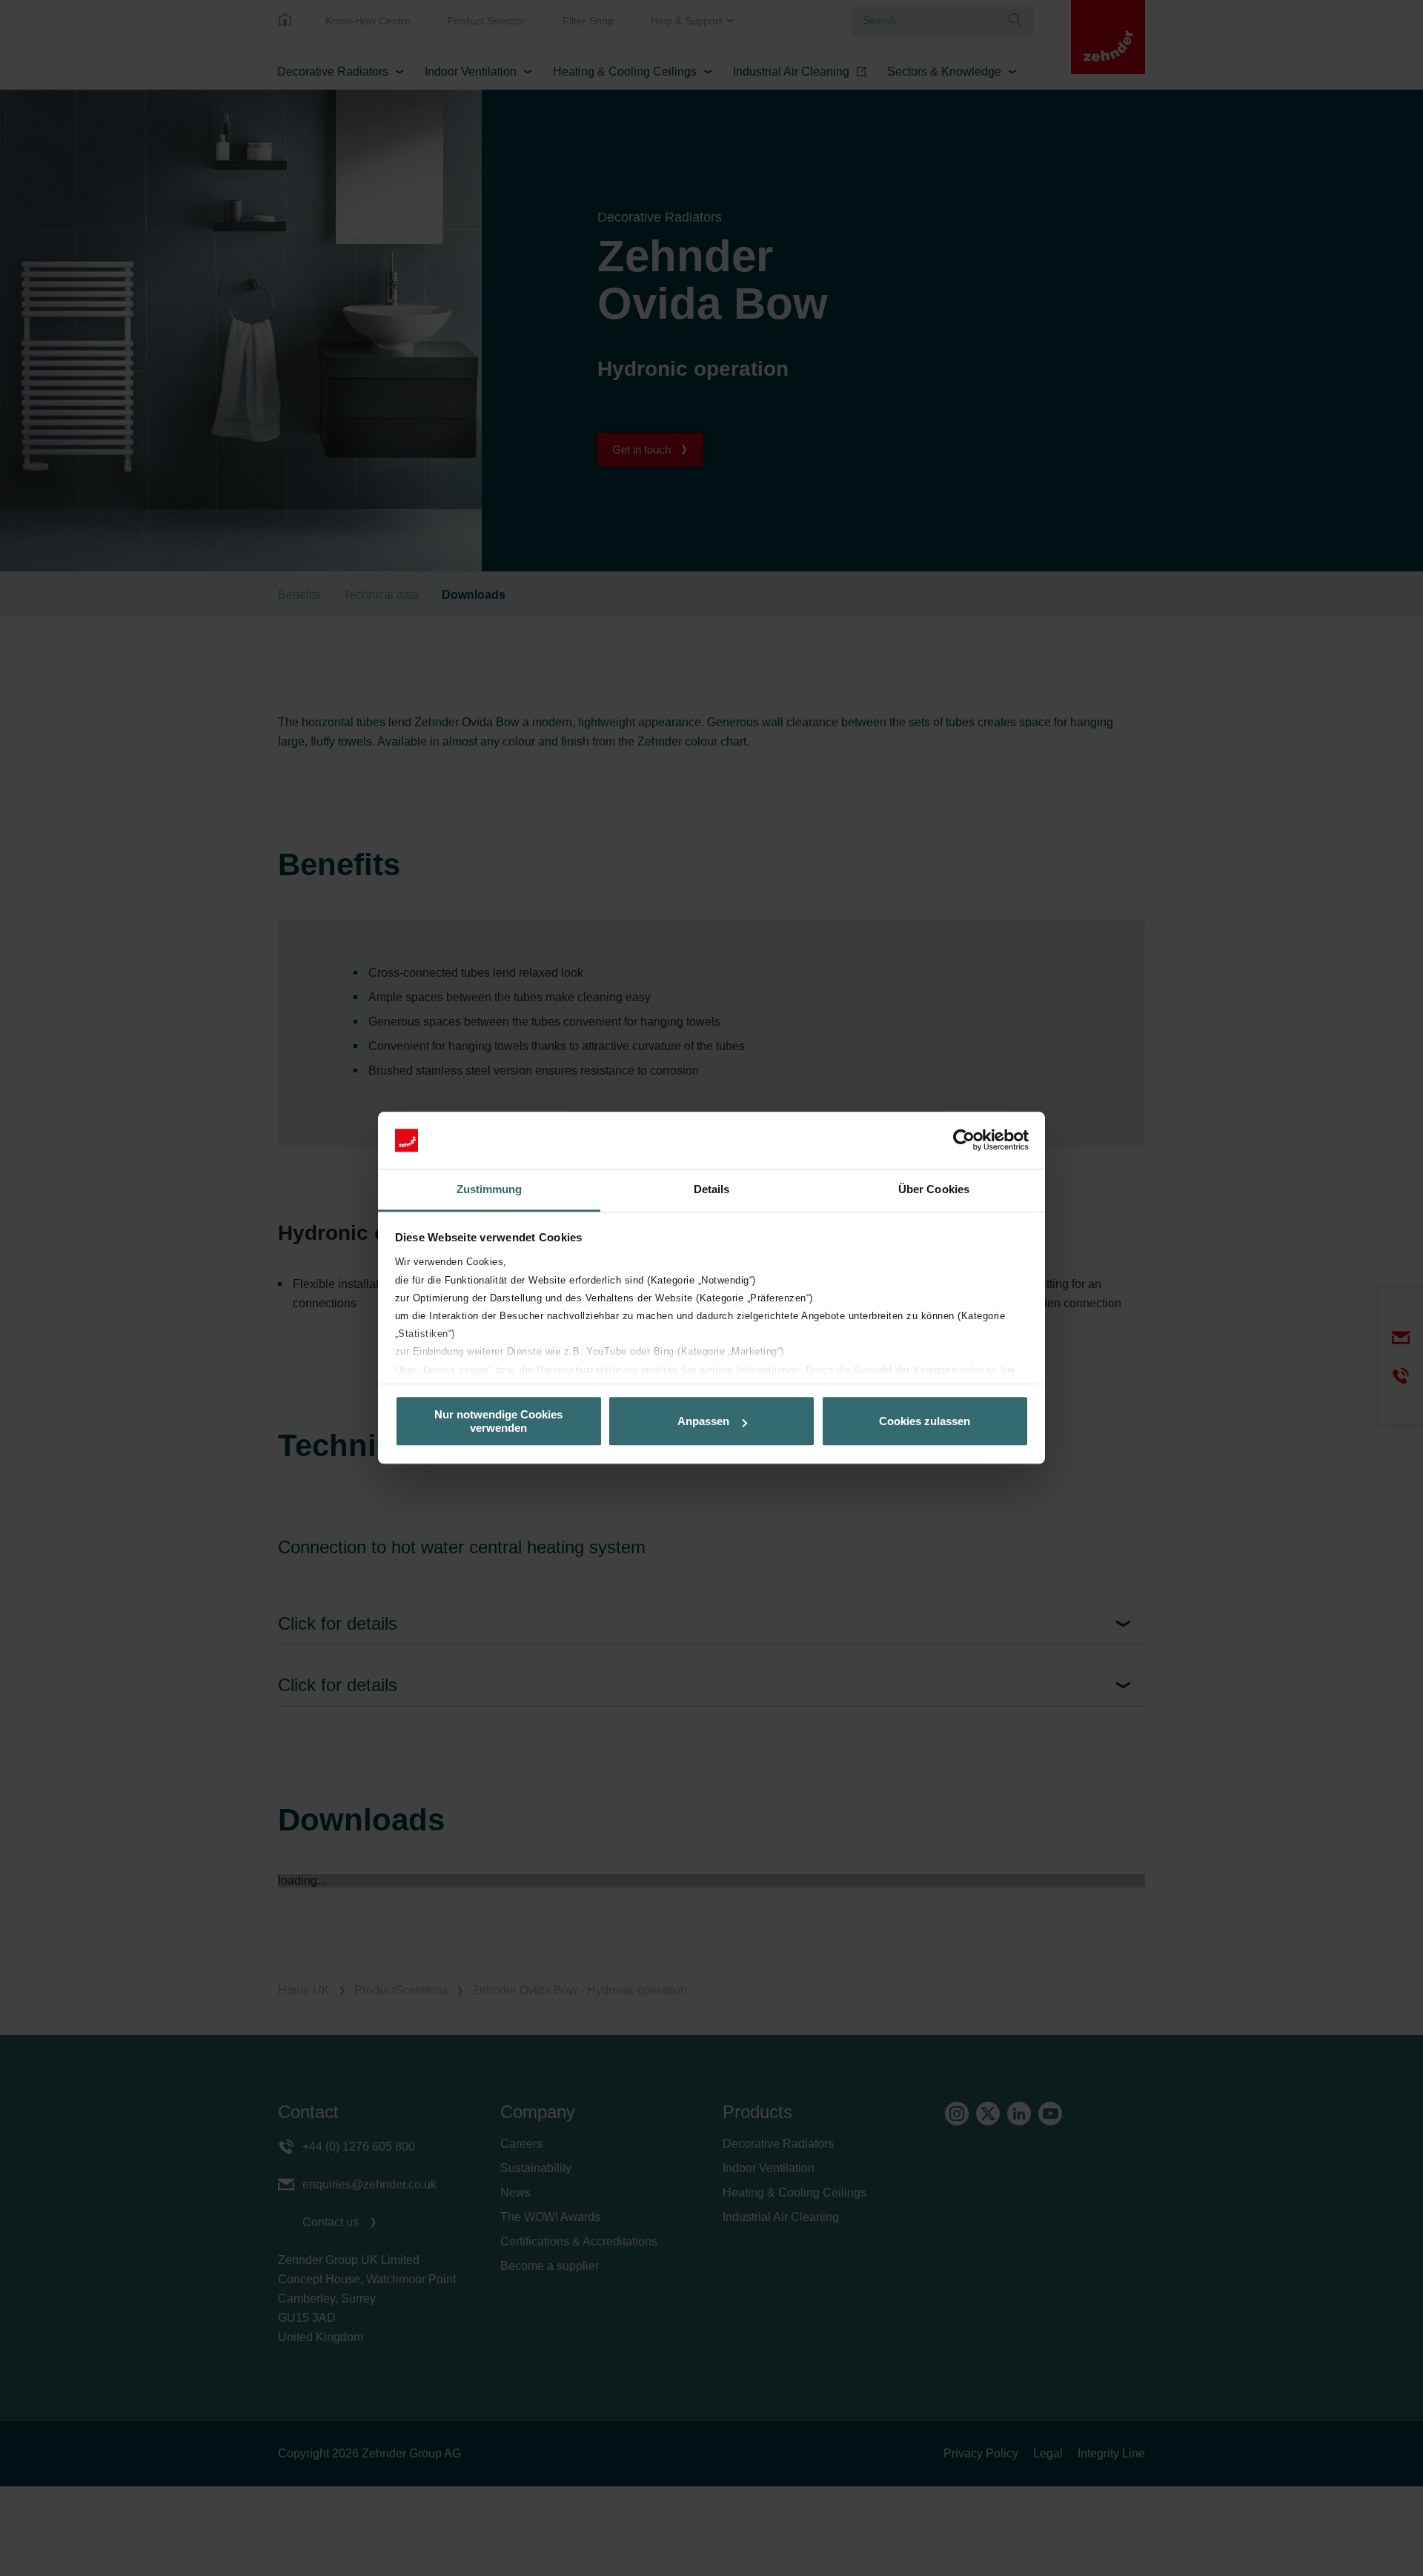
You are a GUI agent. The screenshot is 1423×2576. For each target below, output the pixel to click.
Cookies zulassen (925, 1421)
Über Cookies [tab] (934, 1189)
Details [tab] (712, 1189)
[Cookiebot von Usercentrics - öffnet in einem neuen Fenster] (964, 1141)
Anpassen (703, 1421)
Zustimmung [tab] (490, 1189)
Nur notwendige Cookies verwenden (498, 1421)
